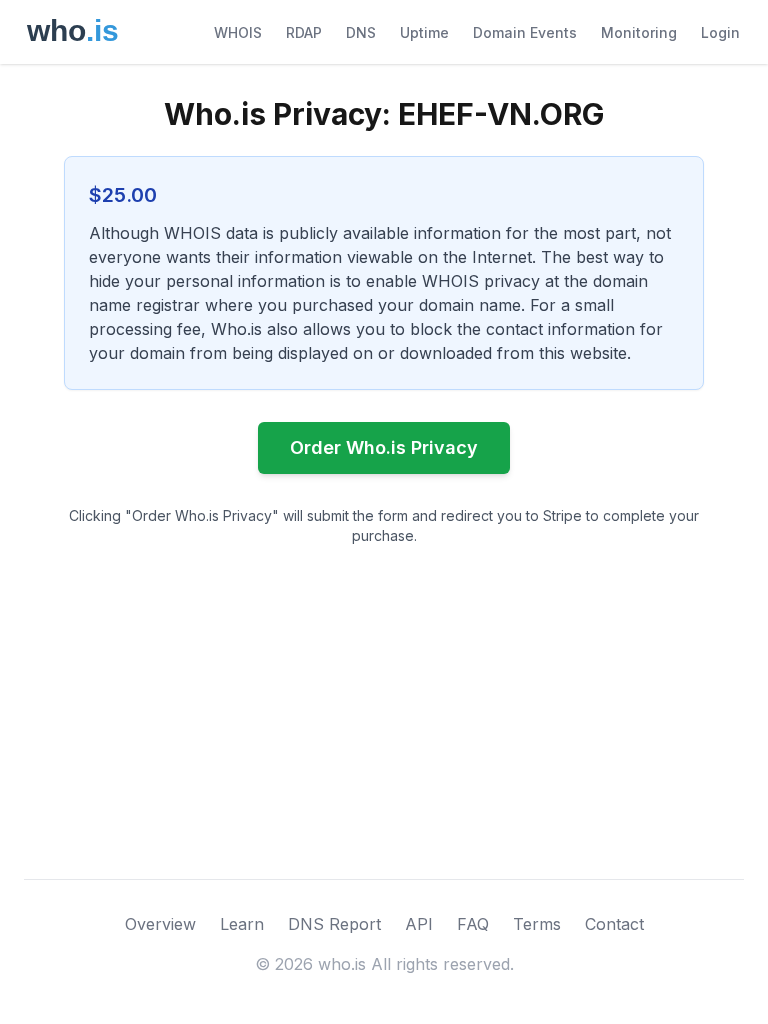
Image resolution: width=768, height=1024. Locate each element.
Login (720, 32)
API (419, 924)
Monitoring (639, 32)
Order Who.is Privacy (384, 447)
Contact (614, 924)
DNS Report (334, 924)
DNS (361, 32)
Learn (242, 924)
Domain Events (525, 32)
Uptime (424, 32)
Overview (160, 924)
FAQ (473, 924)
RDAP (304, 32)
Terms (537, 924)
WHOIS (238, 32)
